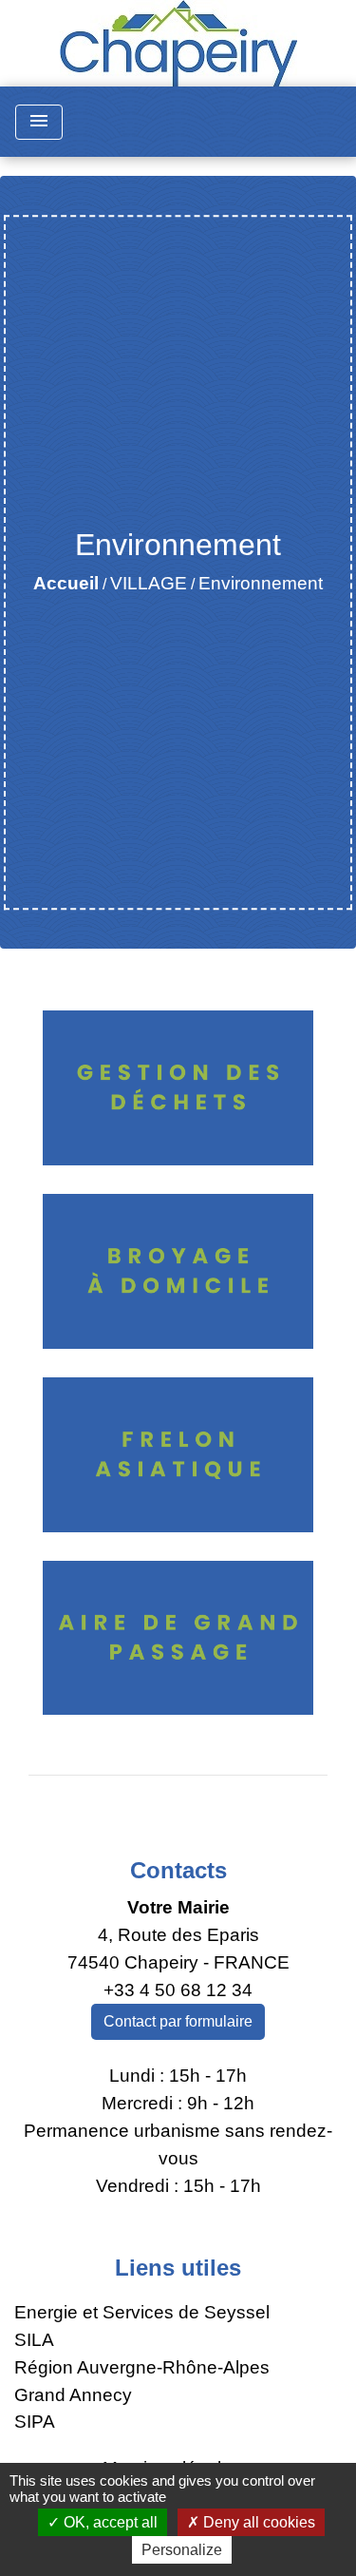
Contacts (178, 1870)
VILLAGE (149, 583)
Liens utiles (178, 2268)
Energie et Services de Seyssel (142, 2312)
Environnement (261, 583)
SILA (34, 2340)
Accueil (66, 583)
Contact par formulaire (178, 2021)
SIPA (35, 2422)
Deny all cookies (257, 2522)
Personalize (182, 2550)
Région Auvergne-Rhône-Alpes (142, 2367)
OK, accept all (109, 2522)
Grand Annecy (73, 2395)
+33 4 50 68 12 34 (178, 1990)
